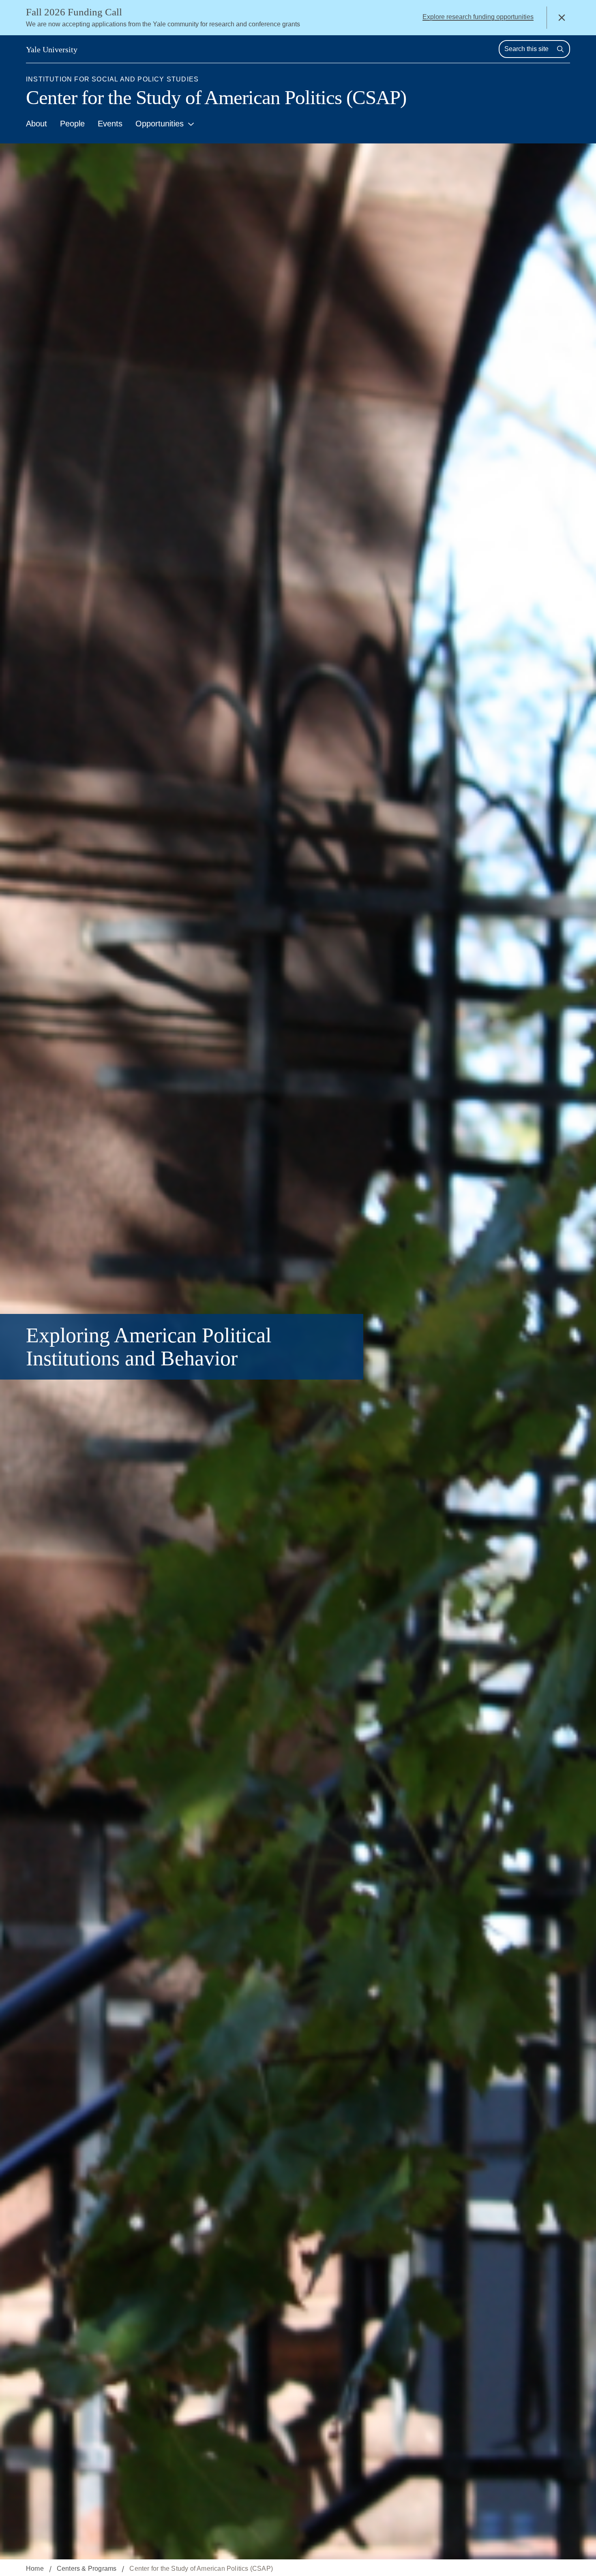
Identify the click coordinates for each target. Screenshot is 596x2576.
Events (110, 124)
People (72, 124)
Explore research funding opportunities (478, 17)
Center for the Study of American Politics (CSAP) (216, 97)
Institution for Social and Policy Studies (112, 79)
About (36, 124)
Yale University (52, 49)
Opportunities (160, 124)
